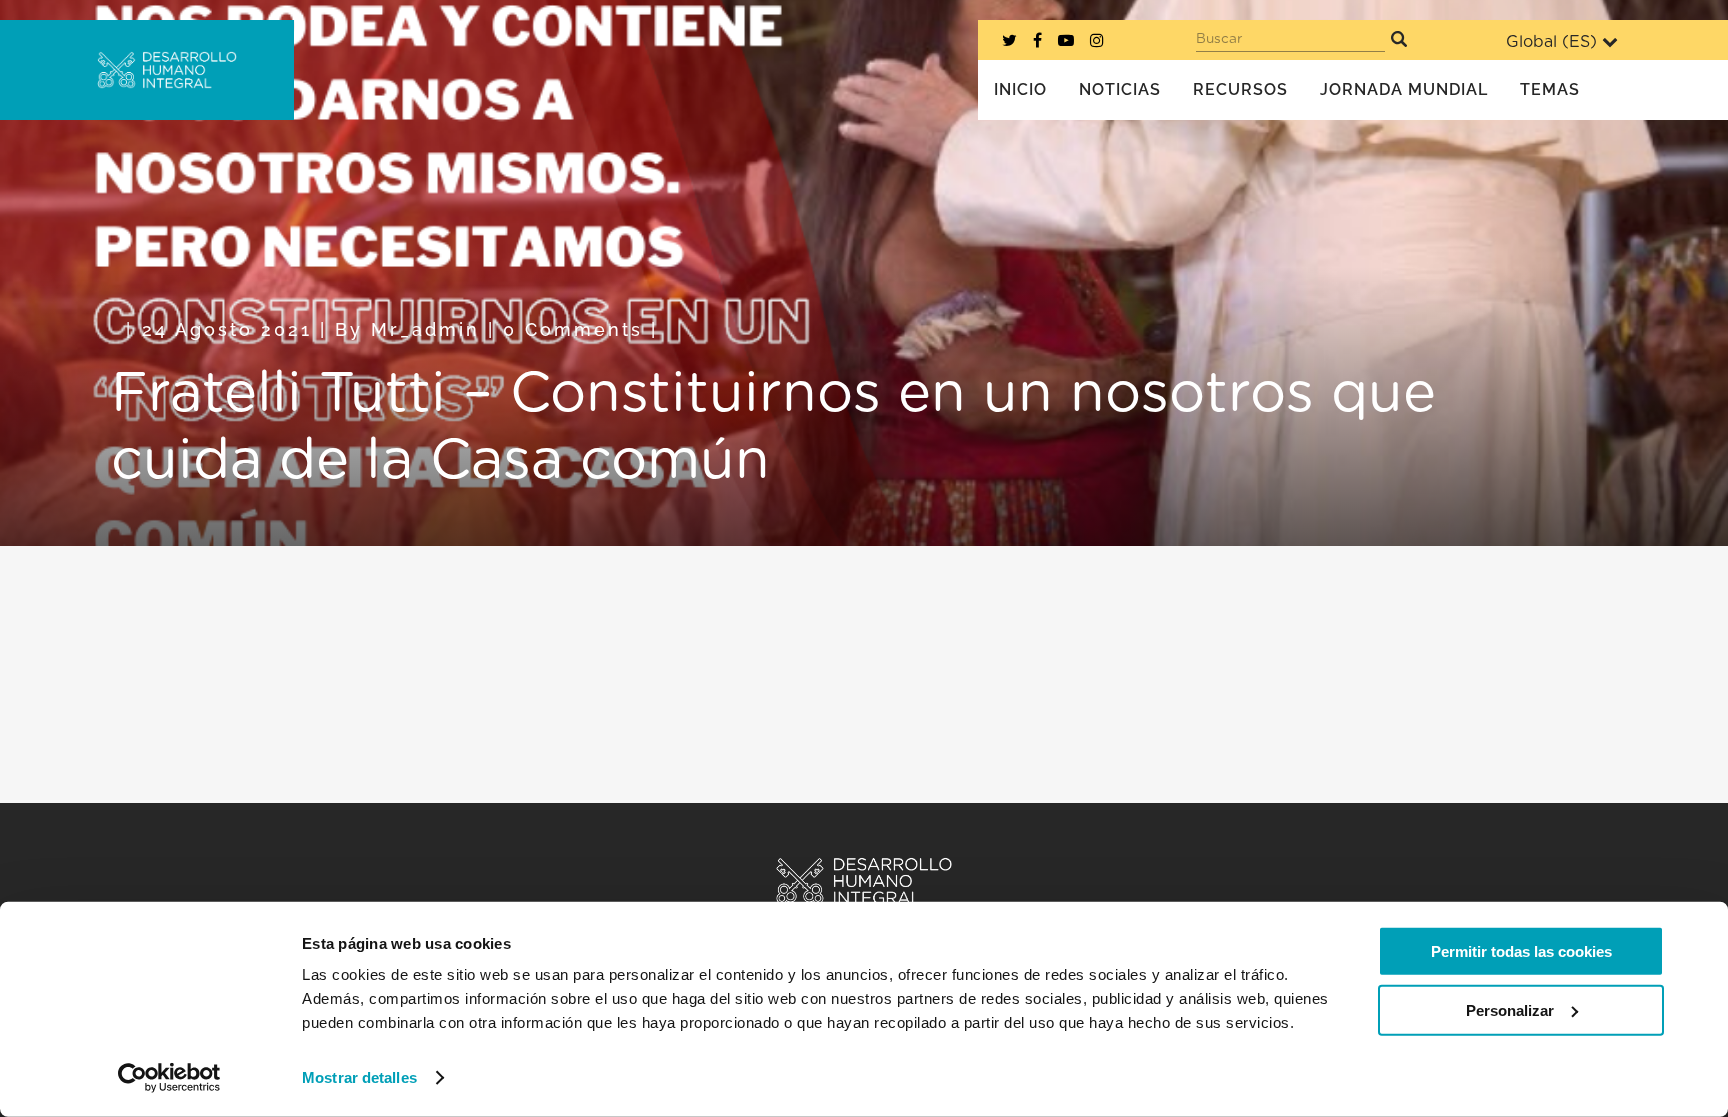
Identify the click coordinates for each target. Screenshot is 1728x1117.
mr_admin (425, 329)
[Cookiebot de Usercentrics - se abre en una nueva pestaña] (169, 1078)
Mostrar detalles (359, 1077)
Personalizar (1510, 1009)
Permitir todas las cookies (1521, 951)
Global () (1551, 42)
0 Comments (573, 329)
